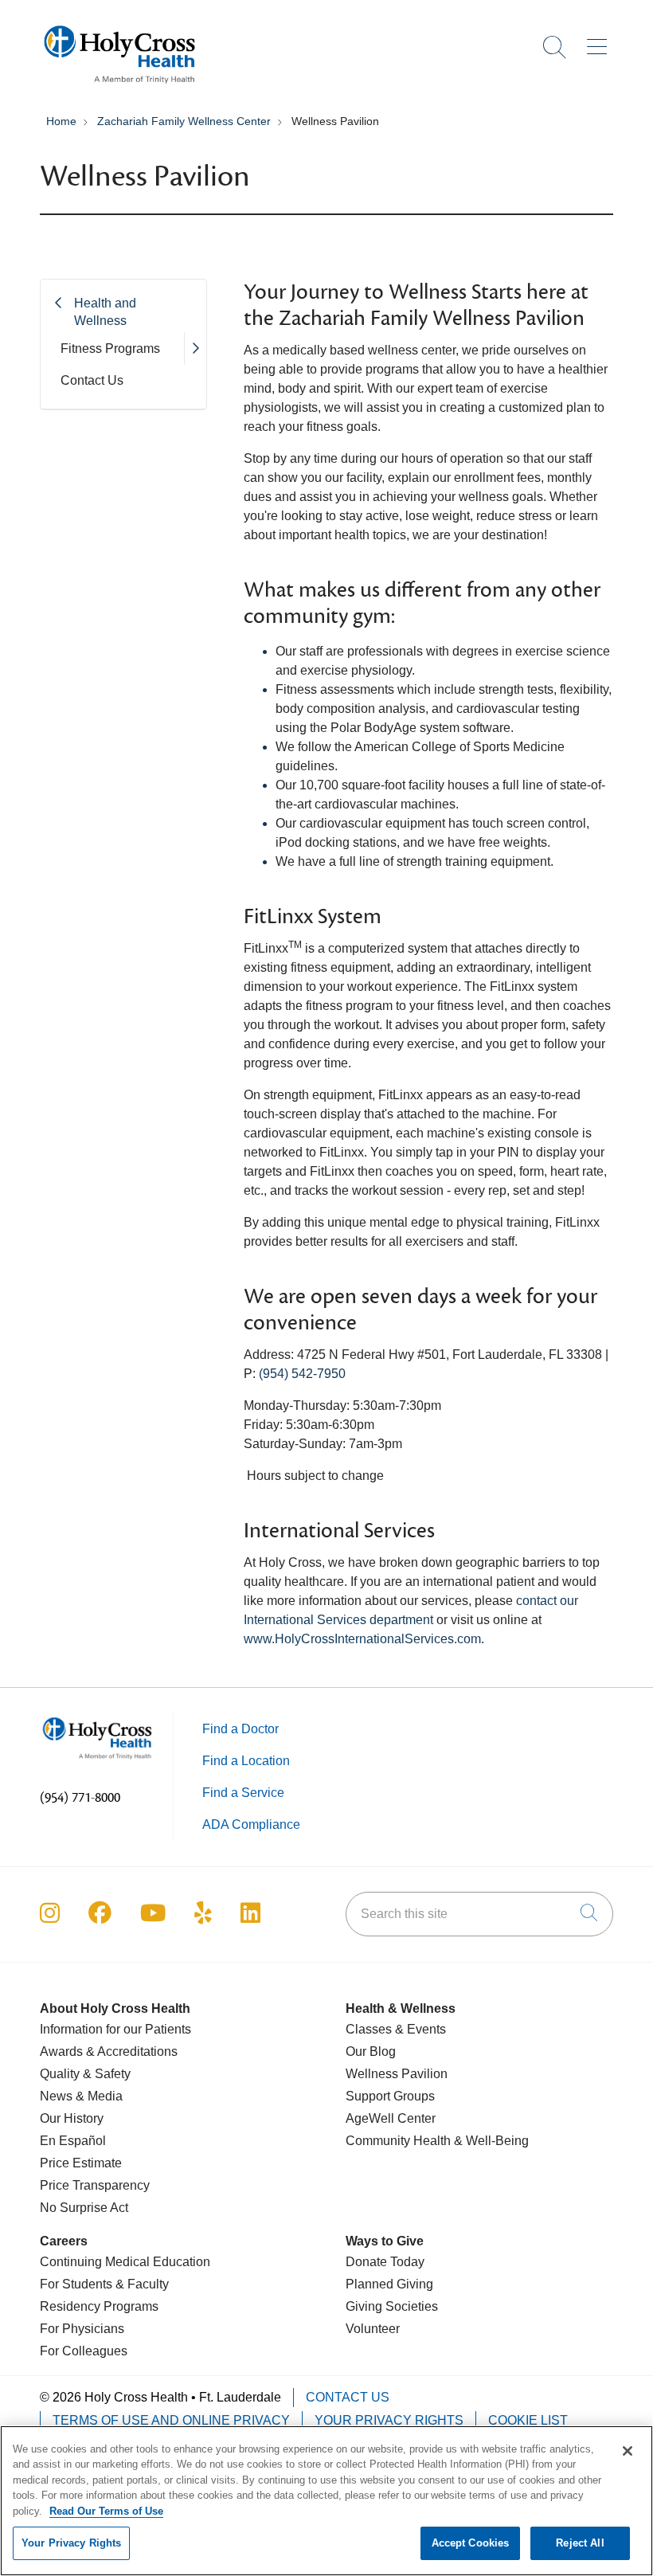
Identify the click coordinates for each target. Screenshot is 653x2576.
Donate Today (385, 2262)
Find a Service (243, 1793)
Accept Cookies (471, 2543)
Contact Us (92, 380)
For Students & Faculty (104, 2284)
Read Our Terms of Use (106, 2511)
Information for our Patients (115, 2029)
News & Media (81, 2096)
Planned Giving (389, 2284)
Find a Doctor (240, 1729)
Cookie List (528, 2420)
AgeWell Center (391, 2118)
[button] (600, 41)
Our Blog (371, 2051)
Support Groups (390, 2096)
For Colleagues (84, 2351)
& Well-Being (490, 2141)
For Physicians (82, 2329)
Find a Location (246, 1761)
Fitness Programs (110, 348)
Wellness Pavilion (397, 2074)
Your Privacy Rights (389, 2420)
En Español (73, 2141)
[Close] (628, 2451)
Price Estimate (81, 2163)
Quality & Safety (85, 2074)
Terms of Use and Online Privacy (171, 2420)
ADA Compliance (251, 1824)
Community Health (398, 2141)
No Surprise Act (84, 2208)
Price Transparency (95, 2185)
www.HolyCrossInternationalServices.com (362, 1639)
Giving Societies (392, 2306)
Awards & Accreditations (109, 2051)
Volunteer (373, 2329)
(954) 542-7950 (302, 1374)
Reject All (580, 2543)
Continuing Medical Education (125, 2262)
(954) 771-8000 (80, 1798)
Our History (72, 2118)
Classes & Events (396, 2029)
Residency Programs (99, 2306)
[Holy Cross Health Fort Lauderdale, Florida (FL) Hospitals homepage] (119, 87)
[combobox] (479, 1914)
